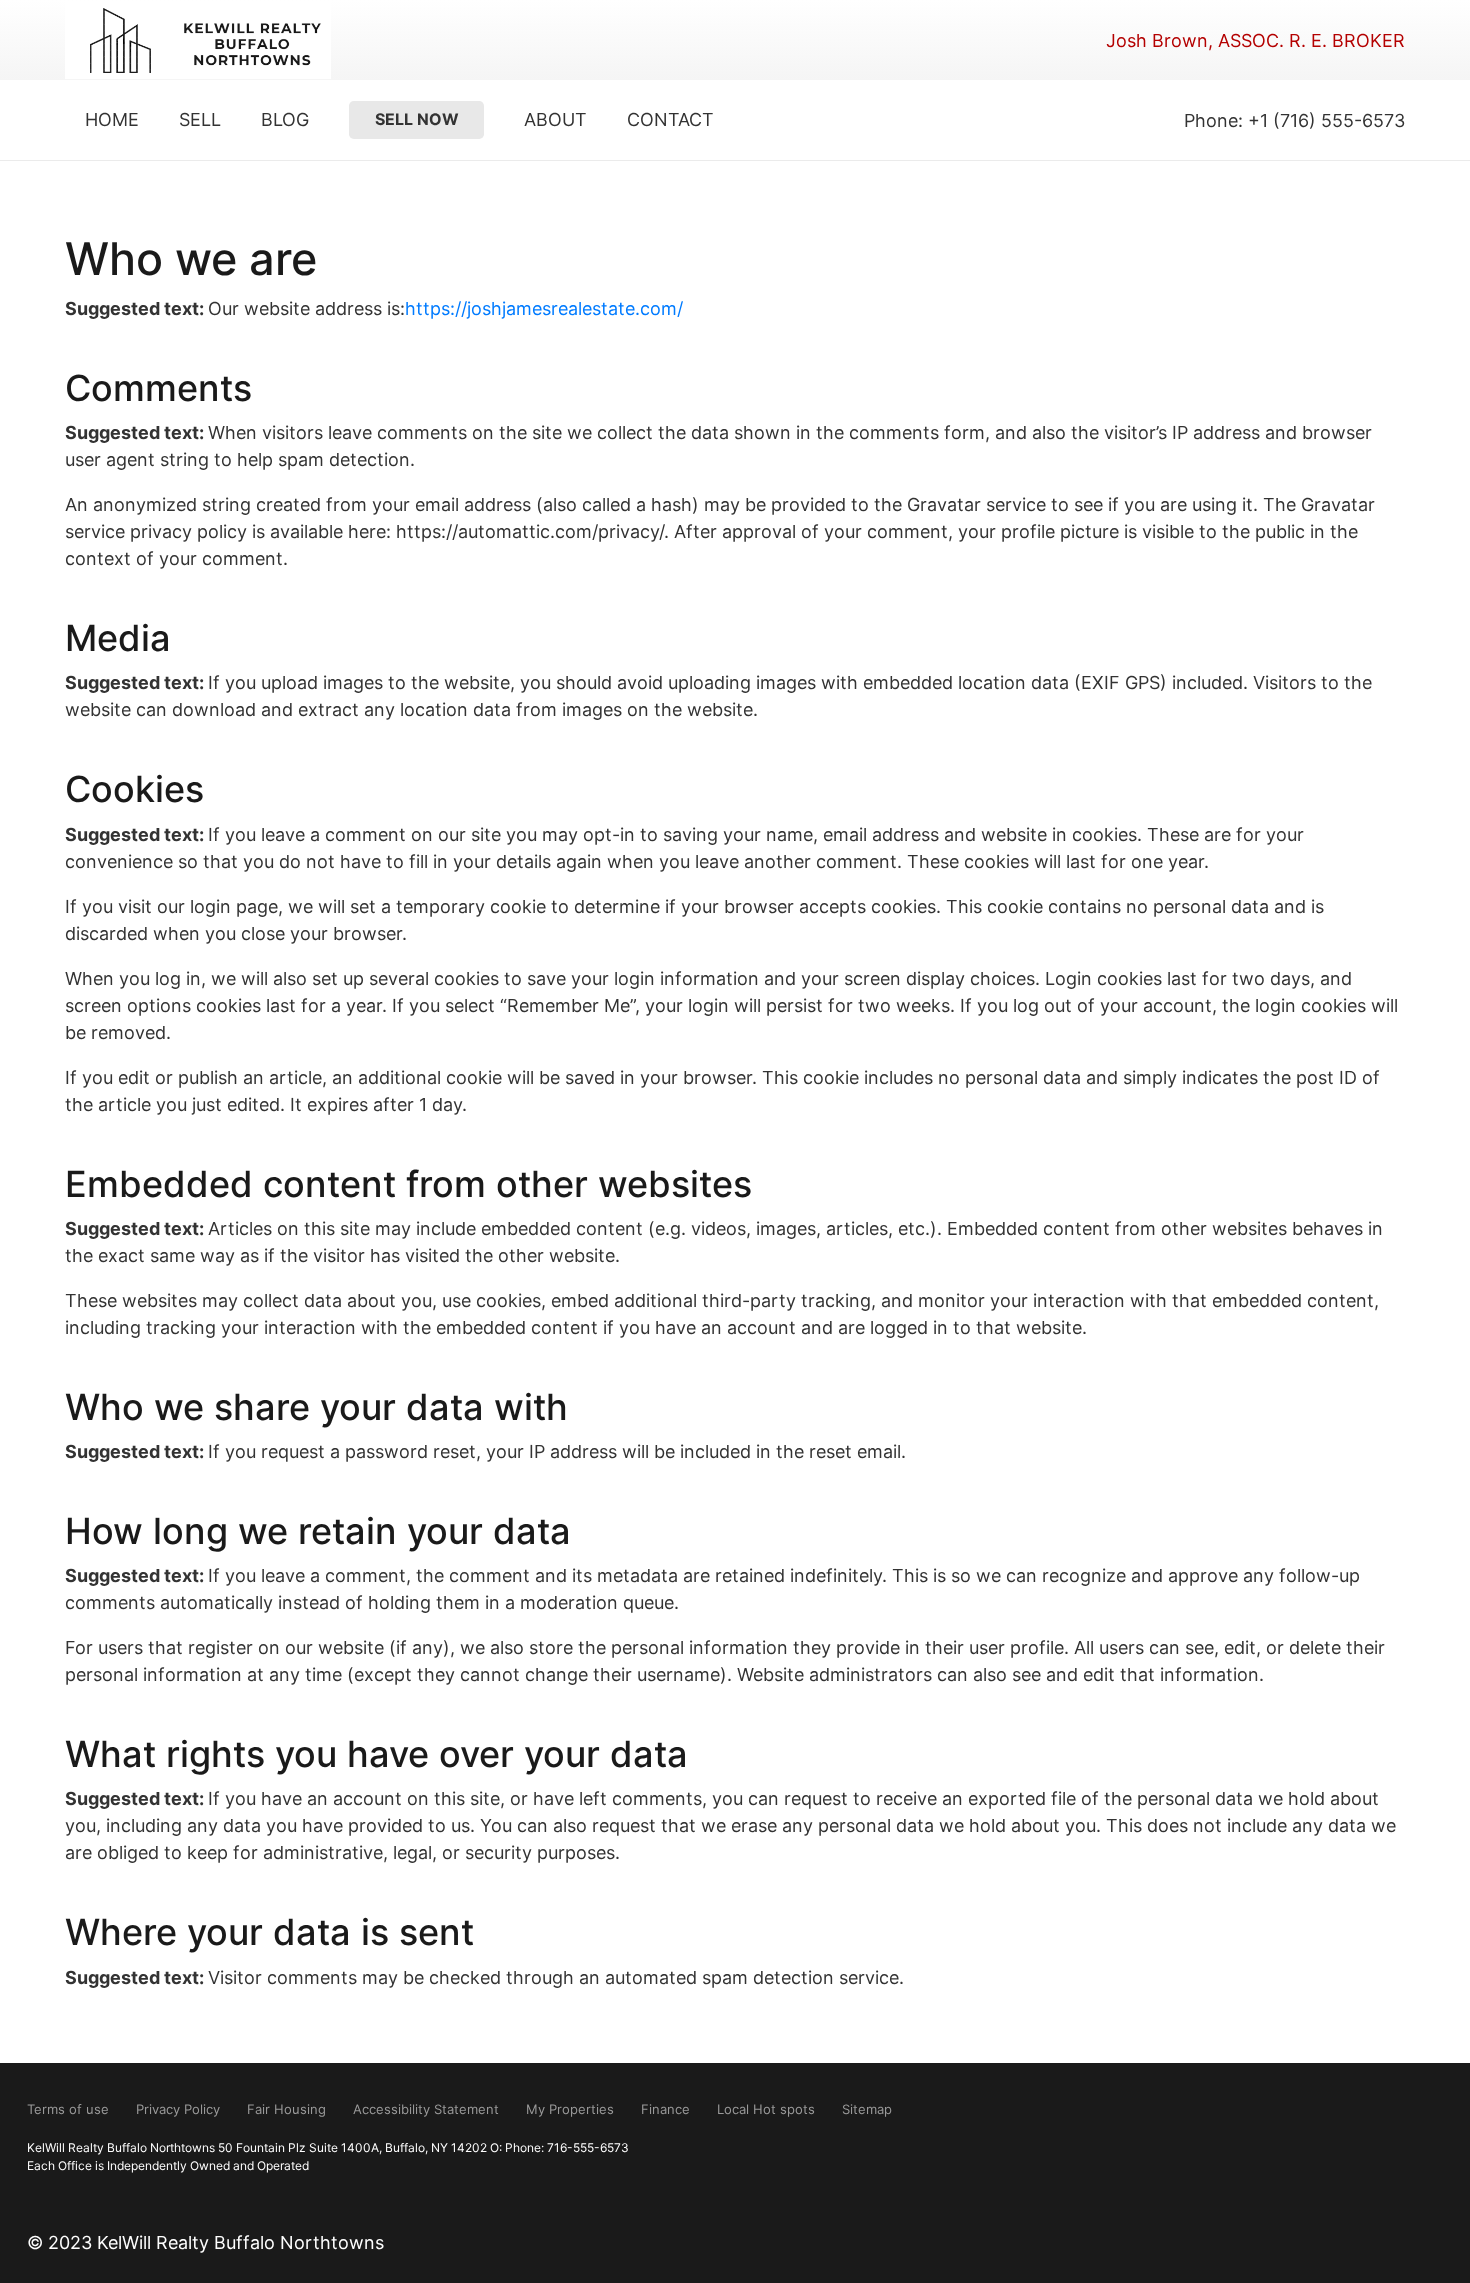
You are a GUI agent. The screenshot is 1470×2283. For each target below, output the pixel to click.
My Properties (570, 2109)
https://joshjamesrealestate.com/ (544, 308)
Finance (665, 2109)
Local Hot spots (766, 2109)
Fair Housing (286, 2109)
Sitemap (867, 2109)
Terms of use (68, 2109)
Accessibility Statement (426, 2109)
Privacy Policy (178, 2109)
